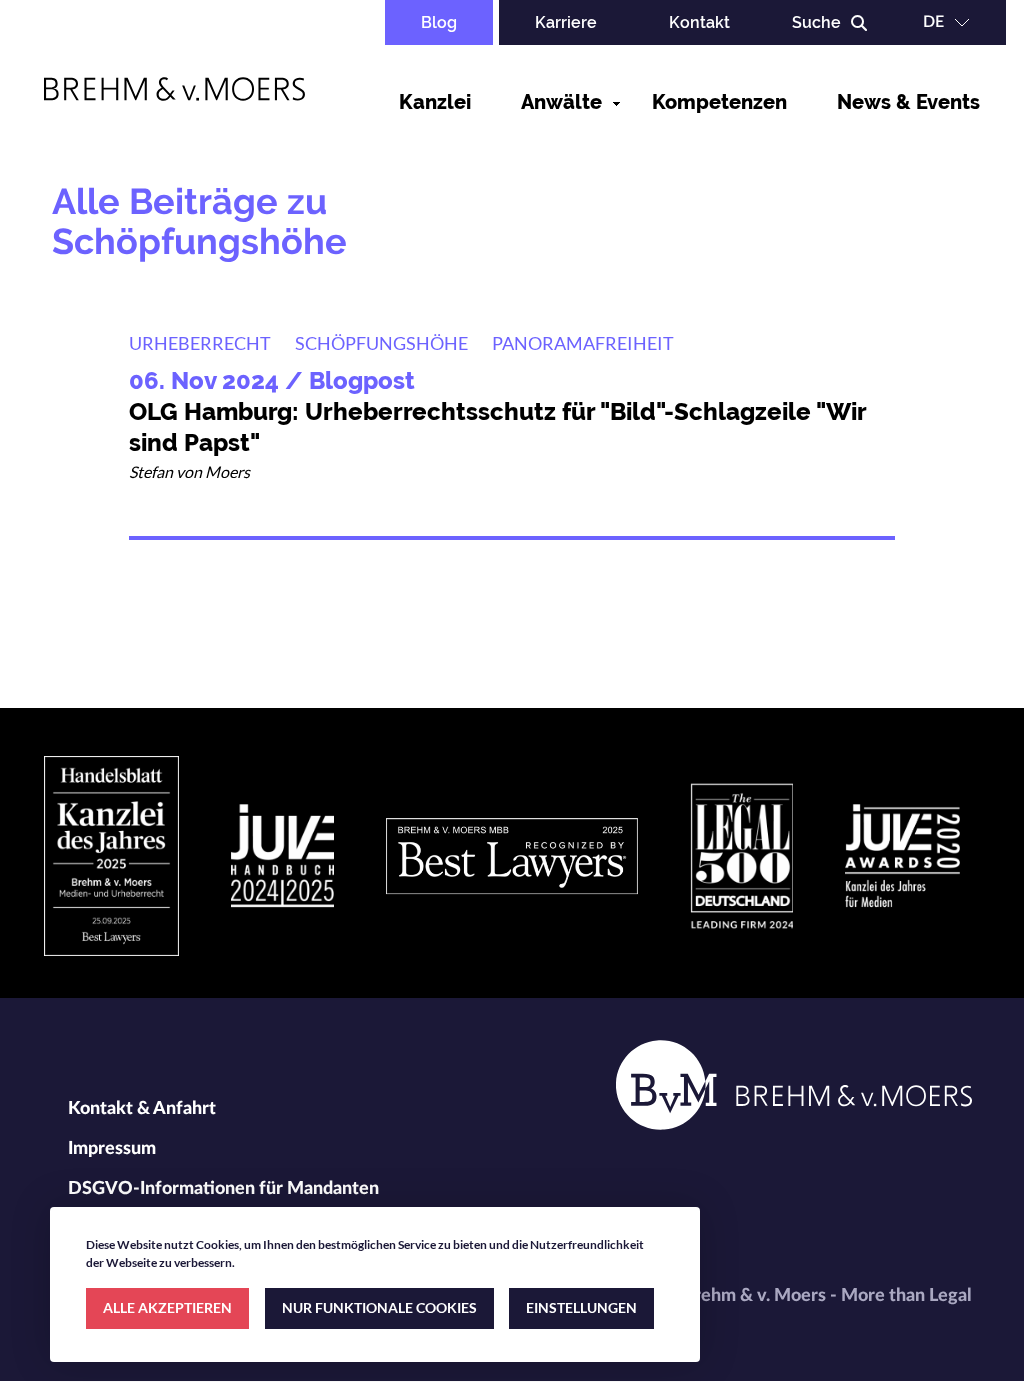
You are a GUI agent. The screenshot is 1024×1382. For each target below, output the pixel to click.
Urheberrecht (200, 343)
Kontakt (699, 22)
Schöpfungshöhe (381, 343)
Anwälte (561, 102)
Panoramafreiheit (583, 343)
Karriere (566, 22)
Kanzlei (435, 102)
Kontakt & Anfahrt (142, 1109)
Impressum (112, 1149)
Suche (816, 22)
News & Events (908, 102)
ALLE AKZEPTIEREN (167, 1307)
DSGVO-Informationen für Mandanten (223, 1189)
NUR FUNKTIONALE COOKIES (379, 1307)
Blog (439, 22)
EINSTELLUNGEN (581, 1307)
